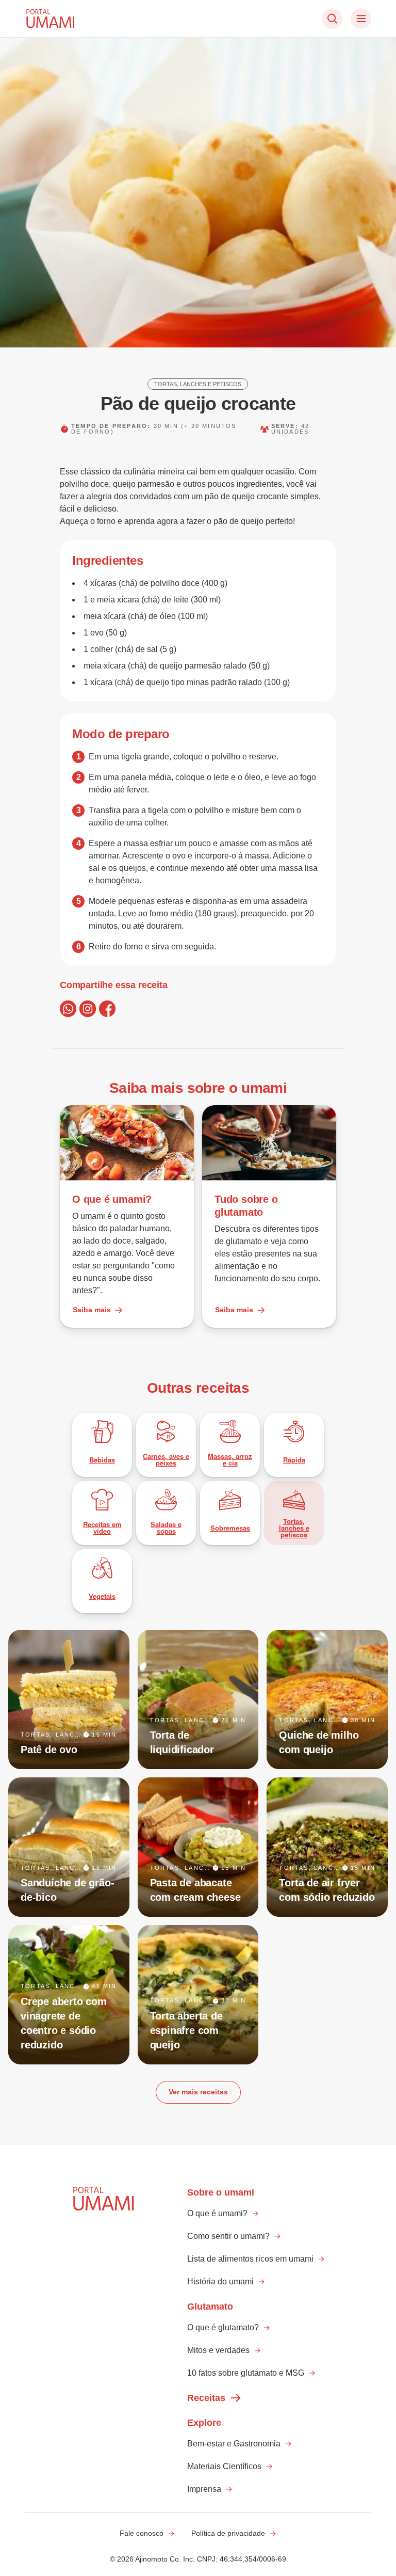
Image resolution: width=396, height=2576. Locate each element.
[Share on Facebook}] (107, 1009)
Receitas (206, 2398)
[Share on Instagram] (88, 1009)
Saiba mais (92, 1310)
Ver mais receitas (198, 2092)
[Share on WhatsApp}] (68, 1009)
